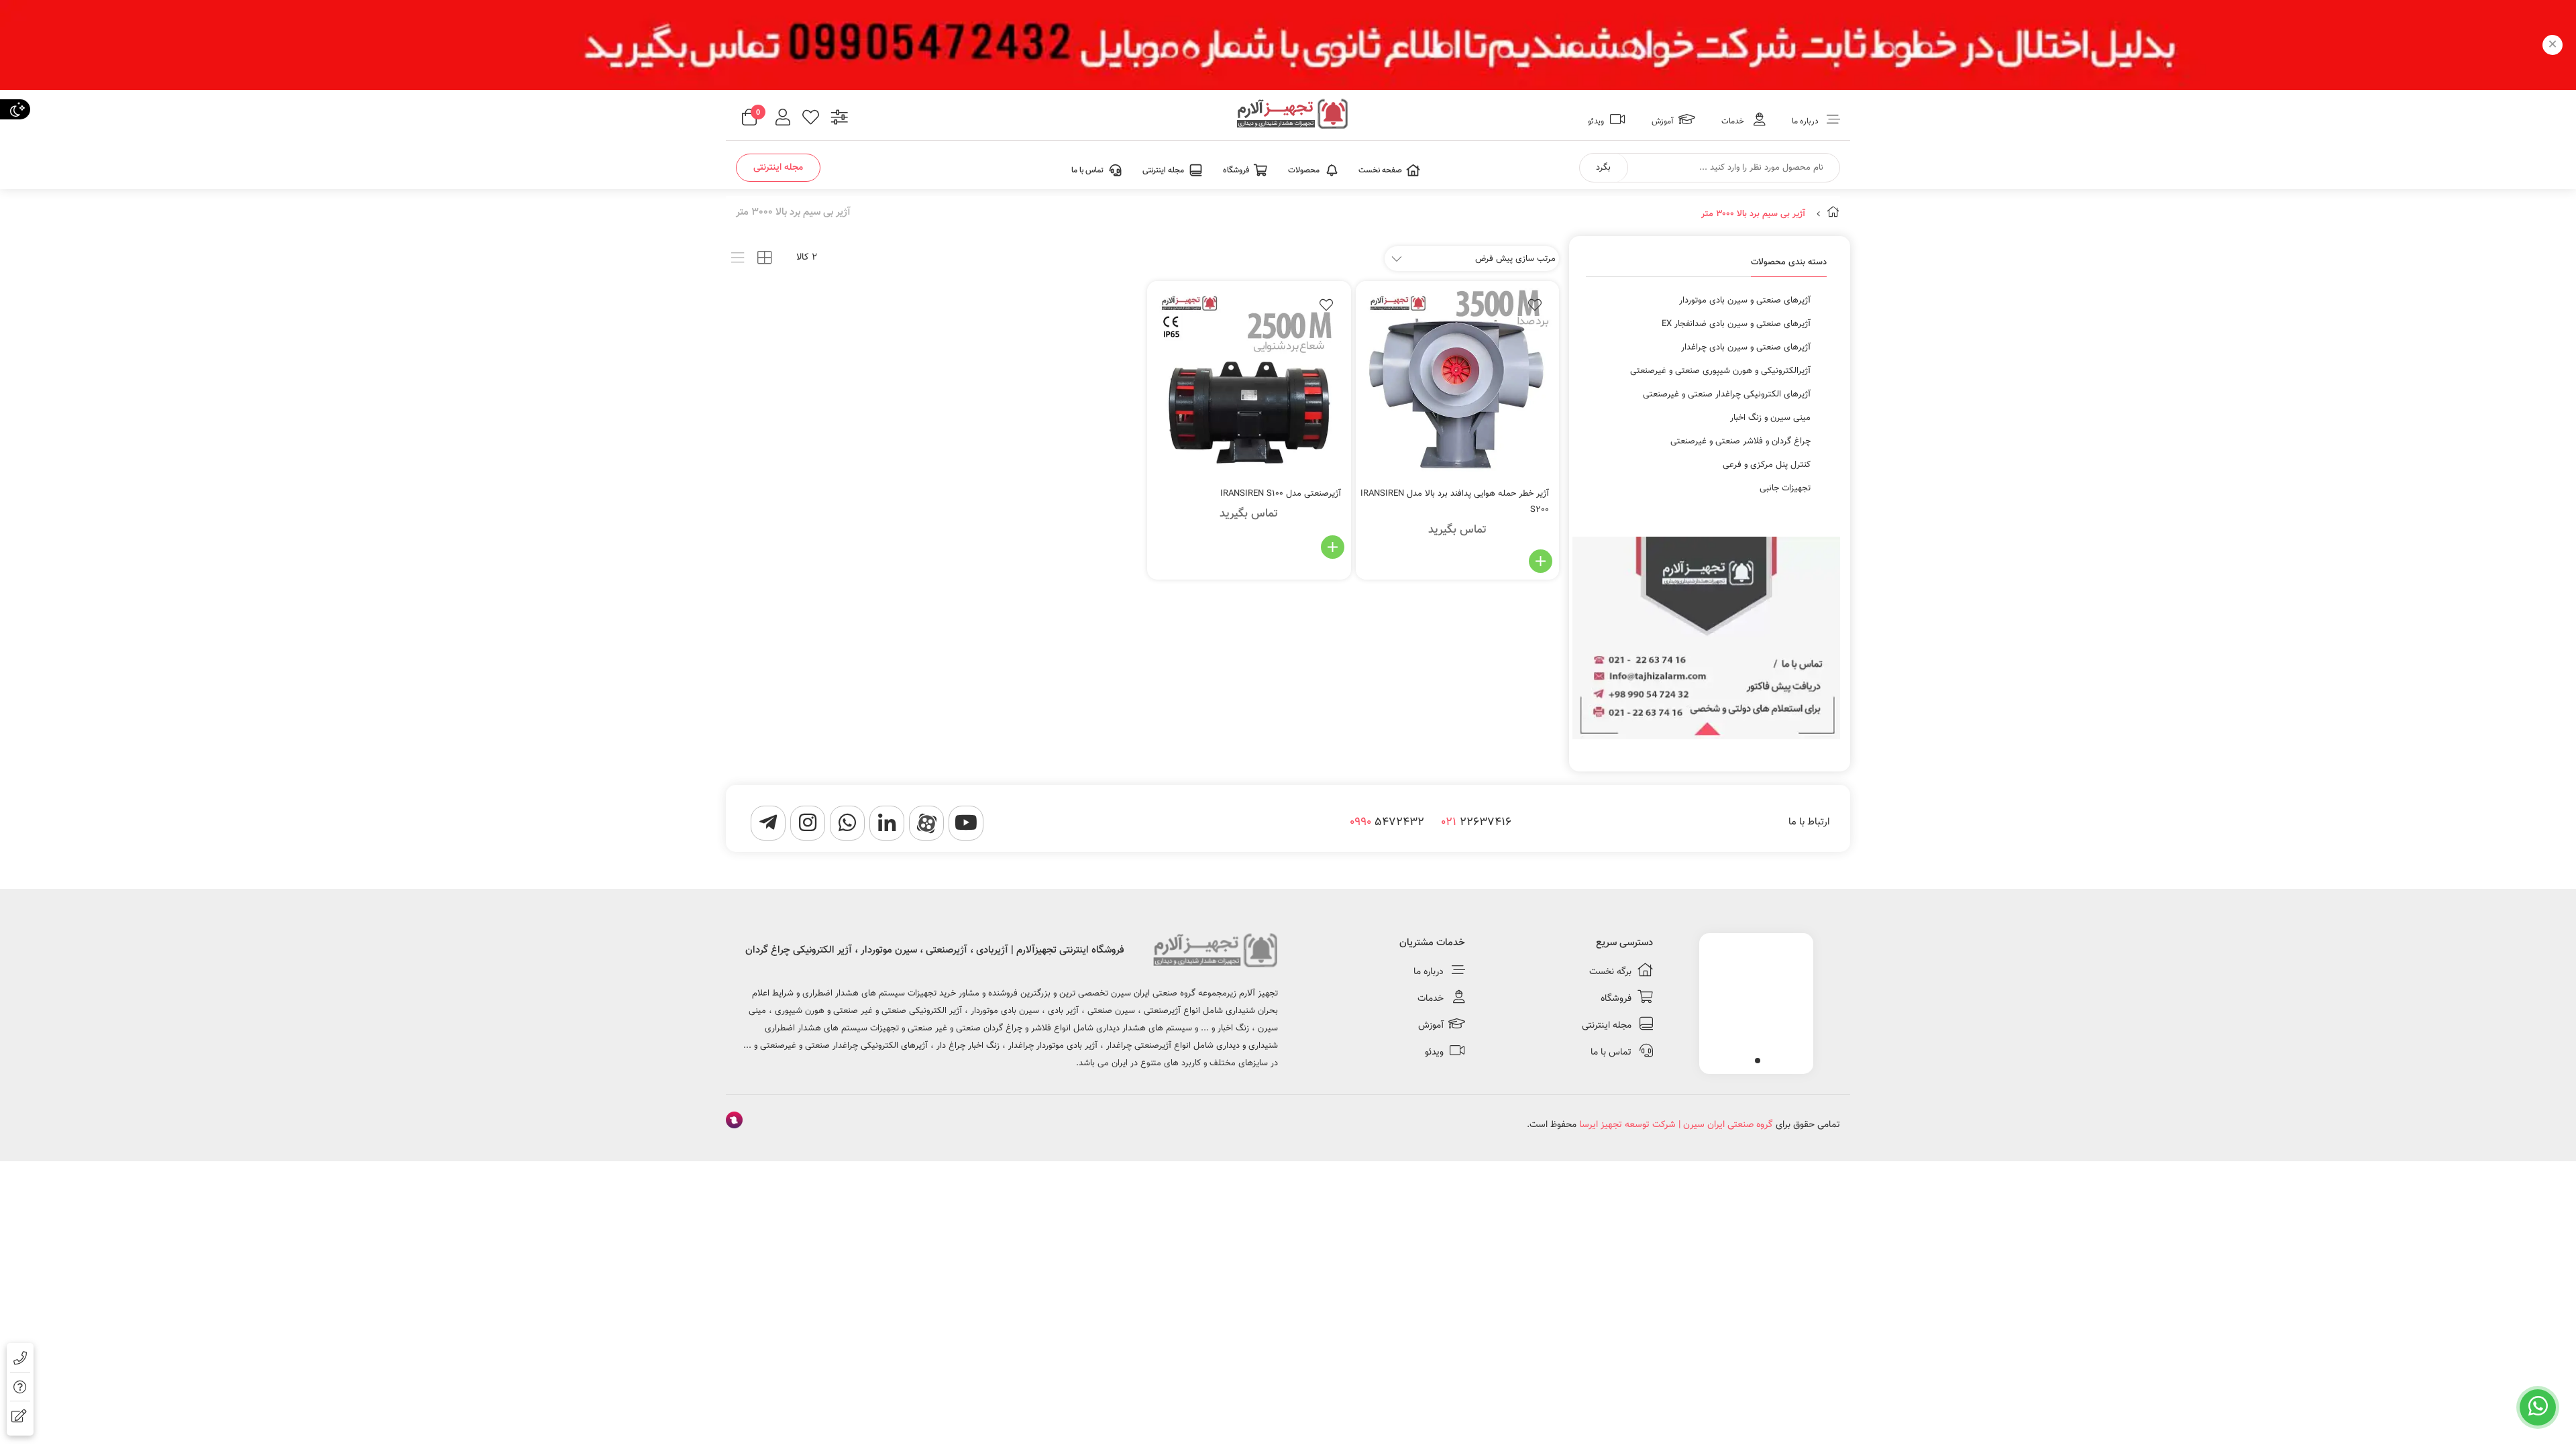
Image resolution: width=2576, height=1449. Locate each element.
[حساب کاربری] (783, 119)
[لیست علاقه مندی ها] (811, 119)
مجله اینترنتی (778, 168)
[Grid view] (764, 258)
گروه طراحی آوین (734, 1122)
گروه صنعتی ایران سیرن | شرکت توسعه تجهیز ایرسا (1676, 1125)
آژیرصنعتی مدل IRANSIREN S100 (1281, 494)
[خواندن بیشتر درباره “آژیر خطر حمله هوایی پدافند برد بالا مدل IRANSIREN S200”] (1541, 561)
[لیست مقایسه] (840, 119)
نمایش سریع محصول (1479, 561)
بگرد (1603, 168)
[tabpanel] (1756, 1000)
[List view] (738, 258)
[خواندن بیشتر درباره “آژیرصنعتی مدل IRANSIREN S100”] (1333, 547)
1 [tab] (1758, 1061)
